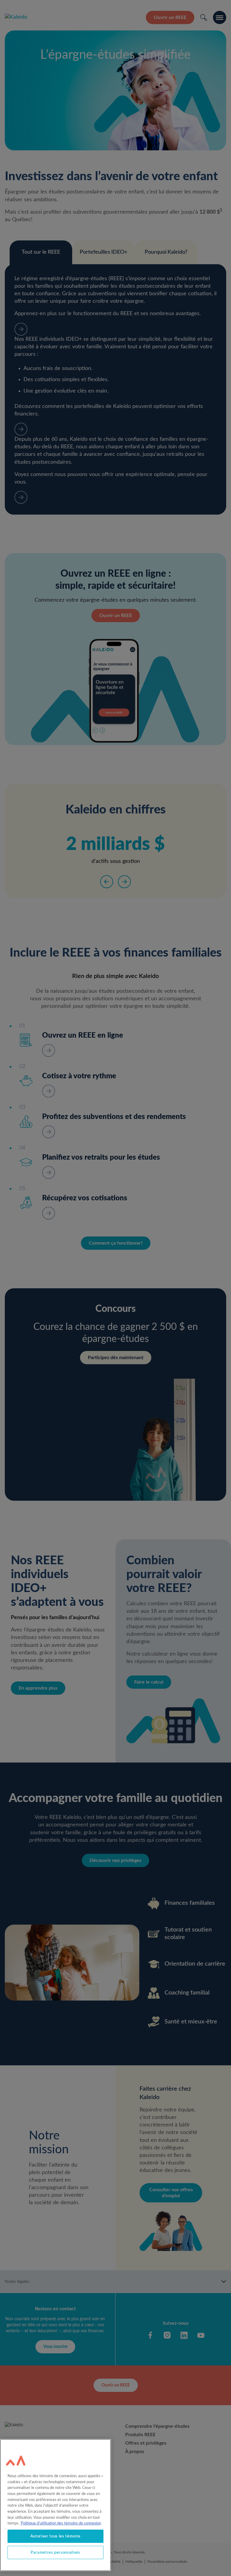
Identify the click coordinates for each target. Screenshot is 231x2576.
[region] (55, 2505)
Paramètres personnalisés (55, 2552)
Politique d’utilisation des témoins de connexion (61, 2523)
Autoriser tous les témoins (55, 2536)
